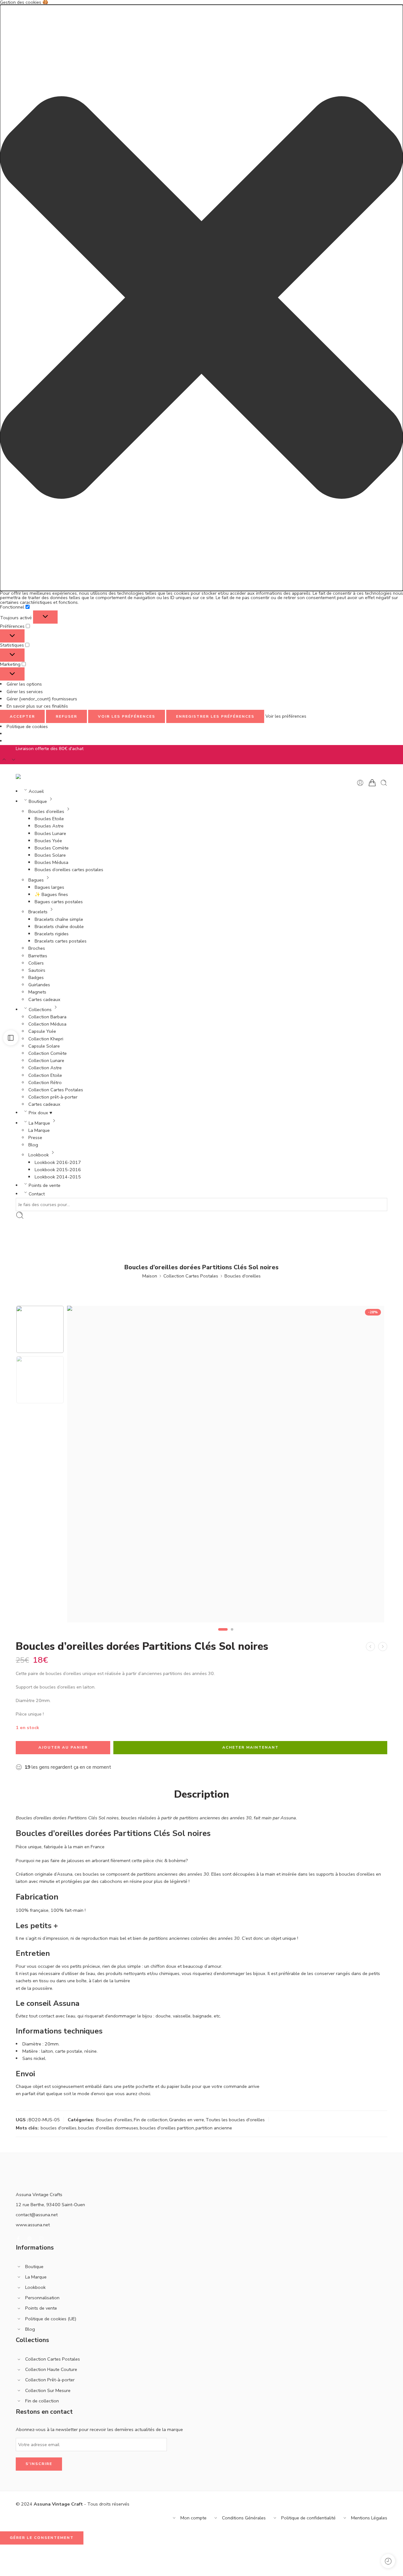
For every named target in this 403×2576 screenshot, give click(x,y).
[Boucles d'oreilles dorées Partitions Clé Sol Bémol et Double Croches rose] (370, 1647)
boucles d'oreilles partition (167, 2128)
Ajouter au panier (63, 1747)
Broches (37, 948)
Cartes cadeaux (44, 999)
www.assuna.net (33, 2225)
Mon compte (193, 2518)
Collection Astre (45, 1068)
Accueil (36, 791)
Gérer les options (24, 684)
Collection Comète (48, 1053)
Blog (33, 1145)
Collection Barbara (47, 1017)
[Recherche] (384, 783)
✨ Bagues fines (51, 894)
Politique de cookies (27, 726)
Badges (36, 977)
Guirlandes (39, 985)
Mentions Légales (369, 2518)
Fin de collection (151, 2120)
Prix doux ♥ (40, 1113)
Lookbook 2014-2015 (58, 1177)
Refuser (66, 716)
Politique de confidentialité (308, 2518)
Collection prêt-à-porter (53, 1097)
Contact (37, 1194)
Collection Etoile (45, 1075)
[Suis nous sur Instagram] (41, 2239)
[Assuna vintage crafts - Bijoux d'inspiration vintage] (41, 776)
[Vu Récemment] (388, 2561)
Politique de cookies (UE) (51, 2319)
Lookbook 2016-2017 (58, 1162)
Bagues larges (49, 887)
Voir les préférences (127, 716)
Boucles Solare (50, 855)
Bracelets (38, 912)
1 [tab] (223, 1634)
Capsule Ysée (42, 1031)
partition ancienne (214, 2128)
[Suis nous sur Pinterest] (30, 2239)
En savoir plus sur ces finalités (37, 706)
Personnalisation (42, 2298)
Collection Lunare (46, 1060)
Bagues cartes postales (59, 902)
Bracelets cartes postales (61, 941)
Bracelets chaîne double (59, 926)
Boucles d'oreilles (243, 1276)
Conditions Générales (244, 2518)
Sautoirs (37, 970)
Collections (40, 1010)
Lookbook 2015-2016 (58, 1170)
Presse (35, 1138)
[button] (201, 298)
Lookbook (39, 1155)
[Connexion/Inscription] (360, 783)
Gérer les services (25, 692)
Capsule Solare (44, 1046)
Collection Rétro (45, 1082)
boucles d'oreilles (59, 2128)
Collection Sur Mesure (48, 2390)
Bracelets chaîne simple (59, 919)
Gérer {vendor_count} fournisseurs (42, 699)
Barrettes (38, 956)
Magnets (37, 992)
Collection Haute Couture (51, 2369)
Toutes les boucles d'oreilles (235, 2120)
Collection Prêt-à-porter (50, 2380)
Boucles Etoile (49, 819)
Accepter (22, 716)
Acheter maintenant (250, 1747)
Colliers (36, 963)
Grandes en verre (187, 2120)
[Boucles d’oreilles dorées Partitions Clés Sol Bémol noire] (40, 1329)
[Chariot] (372, 783)
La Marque (39, 1123)
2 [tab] (232, 1634)
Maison (150, 1276)
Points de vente (45, 1185)
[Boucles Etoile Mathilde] (383, 1647)
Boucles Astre (49, 826)
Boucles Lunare (50, 833)
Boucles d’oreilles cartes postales (69, 870)
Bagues (36, 880)
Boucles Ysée (48, 841)
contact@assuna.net (37, 2215)
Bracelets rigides (52, 934)
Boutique (38, 801)
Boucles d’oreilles (46, 811)
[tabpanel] (226, 1466)
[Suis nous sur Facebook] (18, 2239)
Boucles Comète (52, 848)
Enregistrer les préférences (215, 716)
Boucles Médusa (51, 862)
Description (202, 1794)
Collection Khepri (46, 1039)
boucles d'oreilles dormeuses (108, 2128)
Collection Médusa (47, 1024)
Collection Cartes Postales (56, 1090)
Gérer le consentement (42, 2538)
